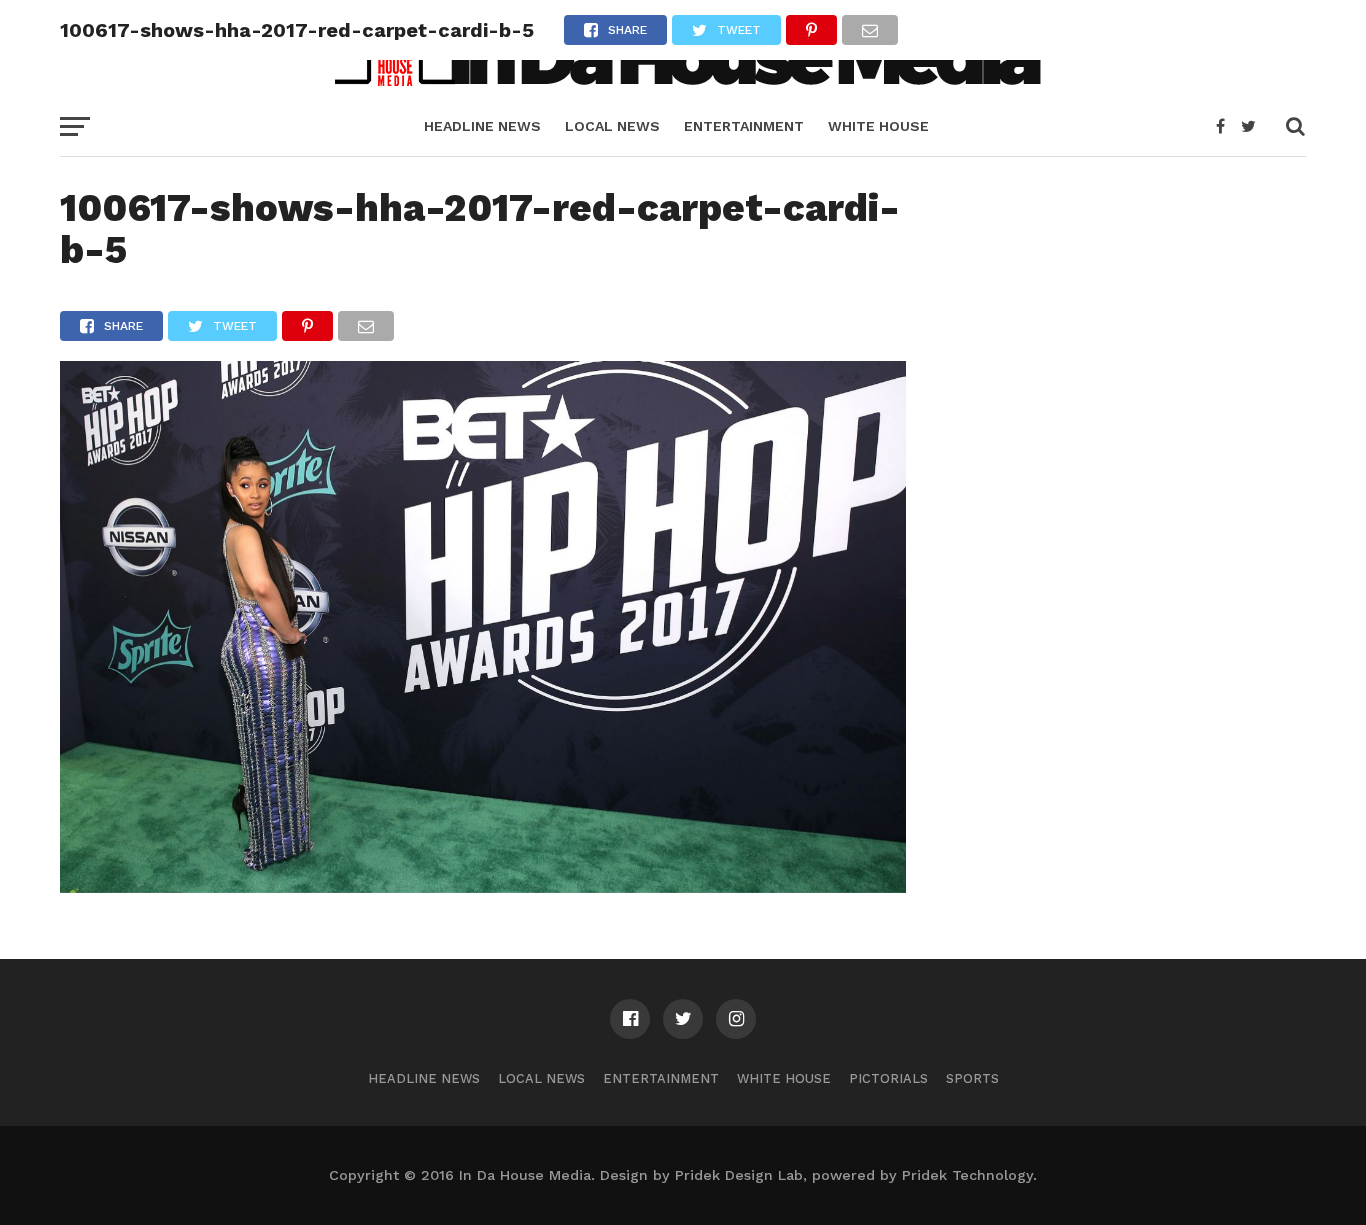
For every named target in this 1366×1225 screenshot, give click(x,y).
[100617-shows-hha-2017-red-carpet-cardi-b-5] (483, 886)
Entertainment (744, 126)
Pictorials (888, 1078)
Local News (612, 126)
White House (878, 126)
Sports (972, 1078)
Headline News (482, 126)
